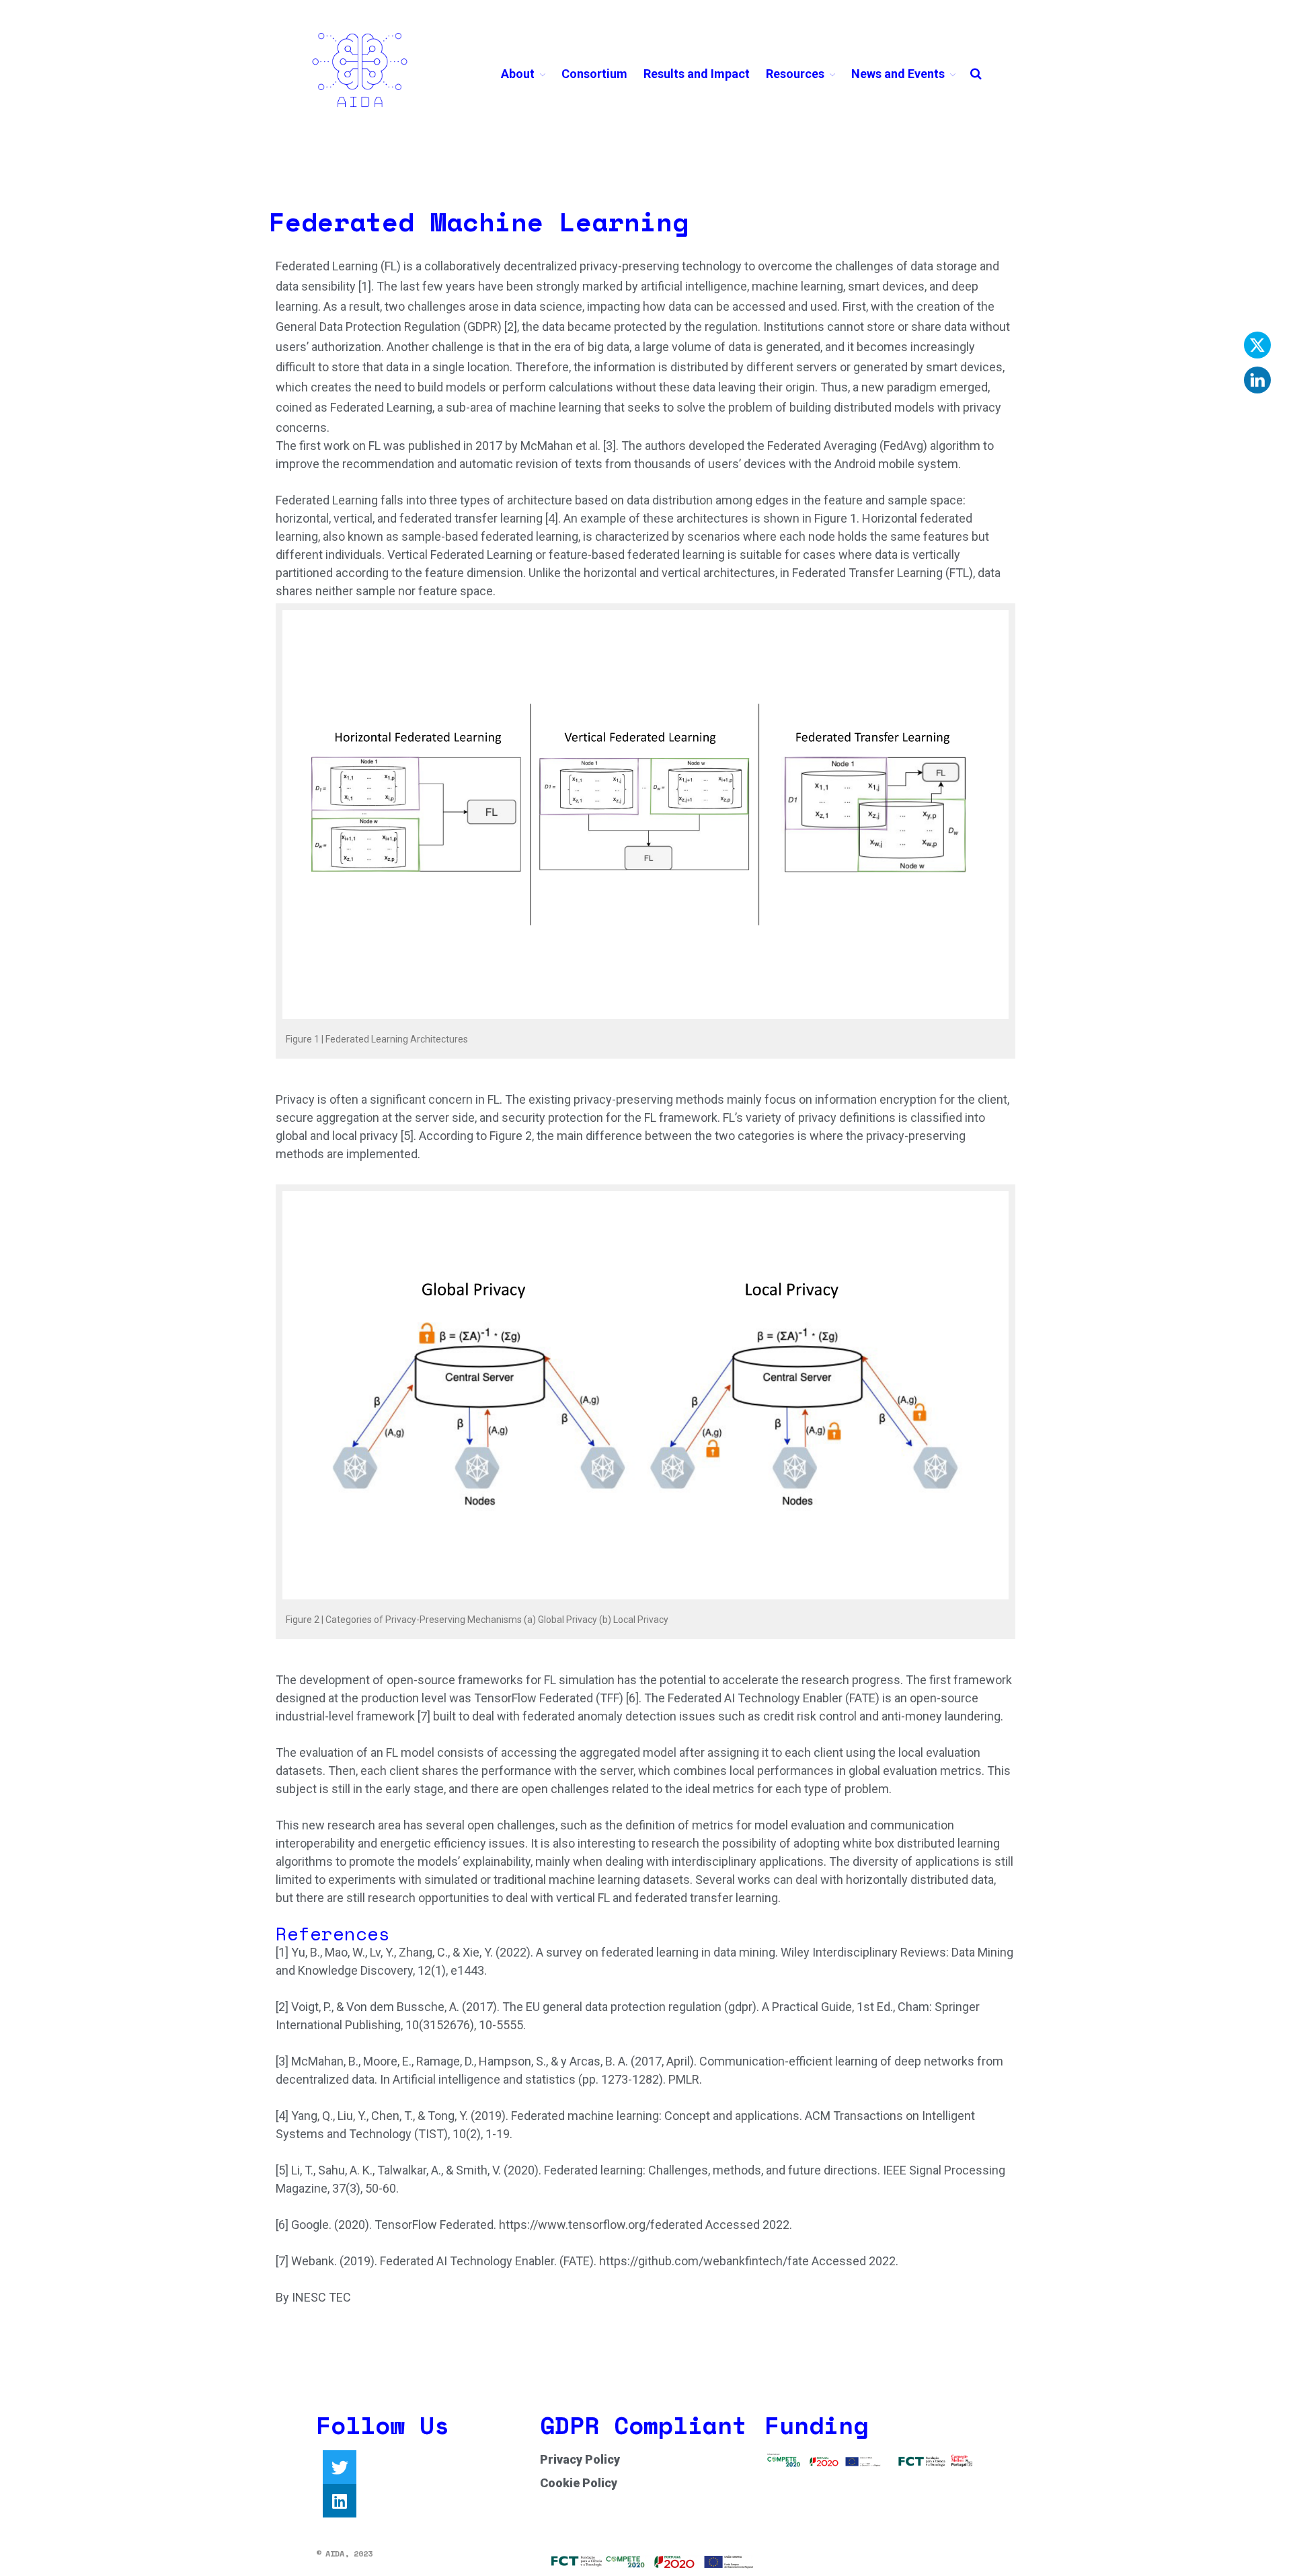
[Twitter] (340, 2467)
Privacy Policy (580, 2459)
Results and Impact (697, 74)
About (518, 74)
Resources (795, 74)
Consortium (594, 74)
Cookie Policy (579, 2483)
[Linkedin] (340, 2501)
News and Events (898, 74)
